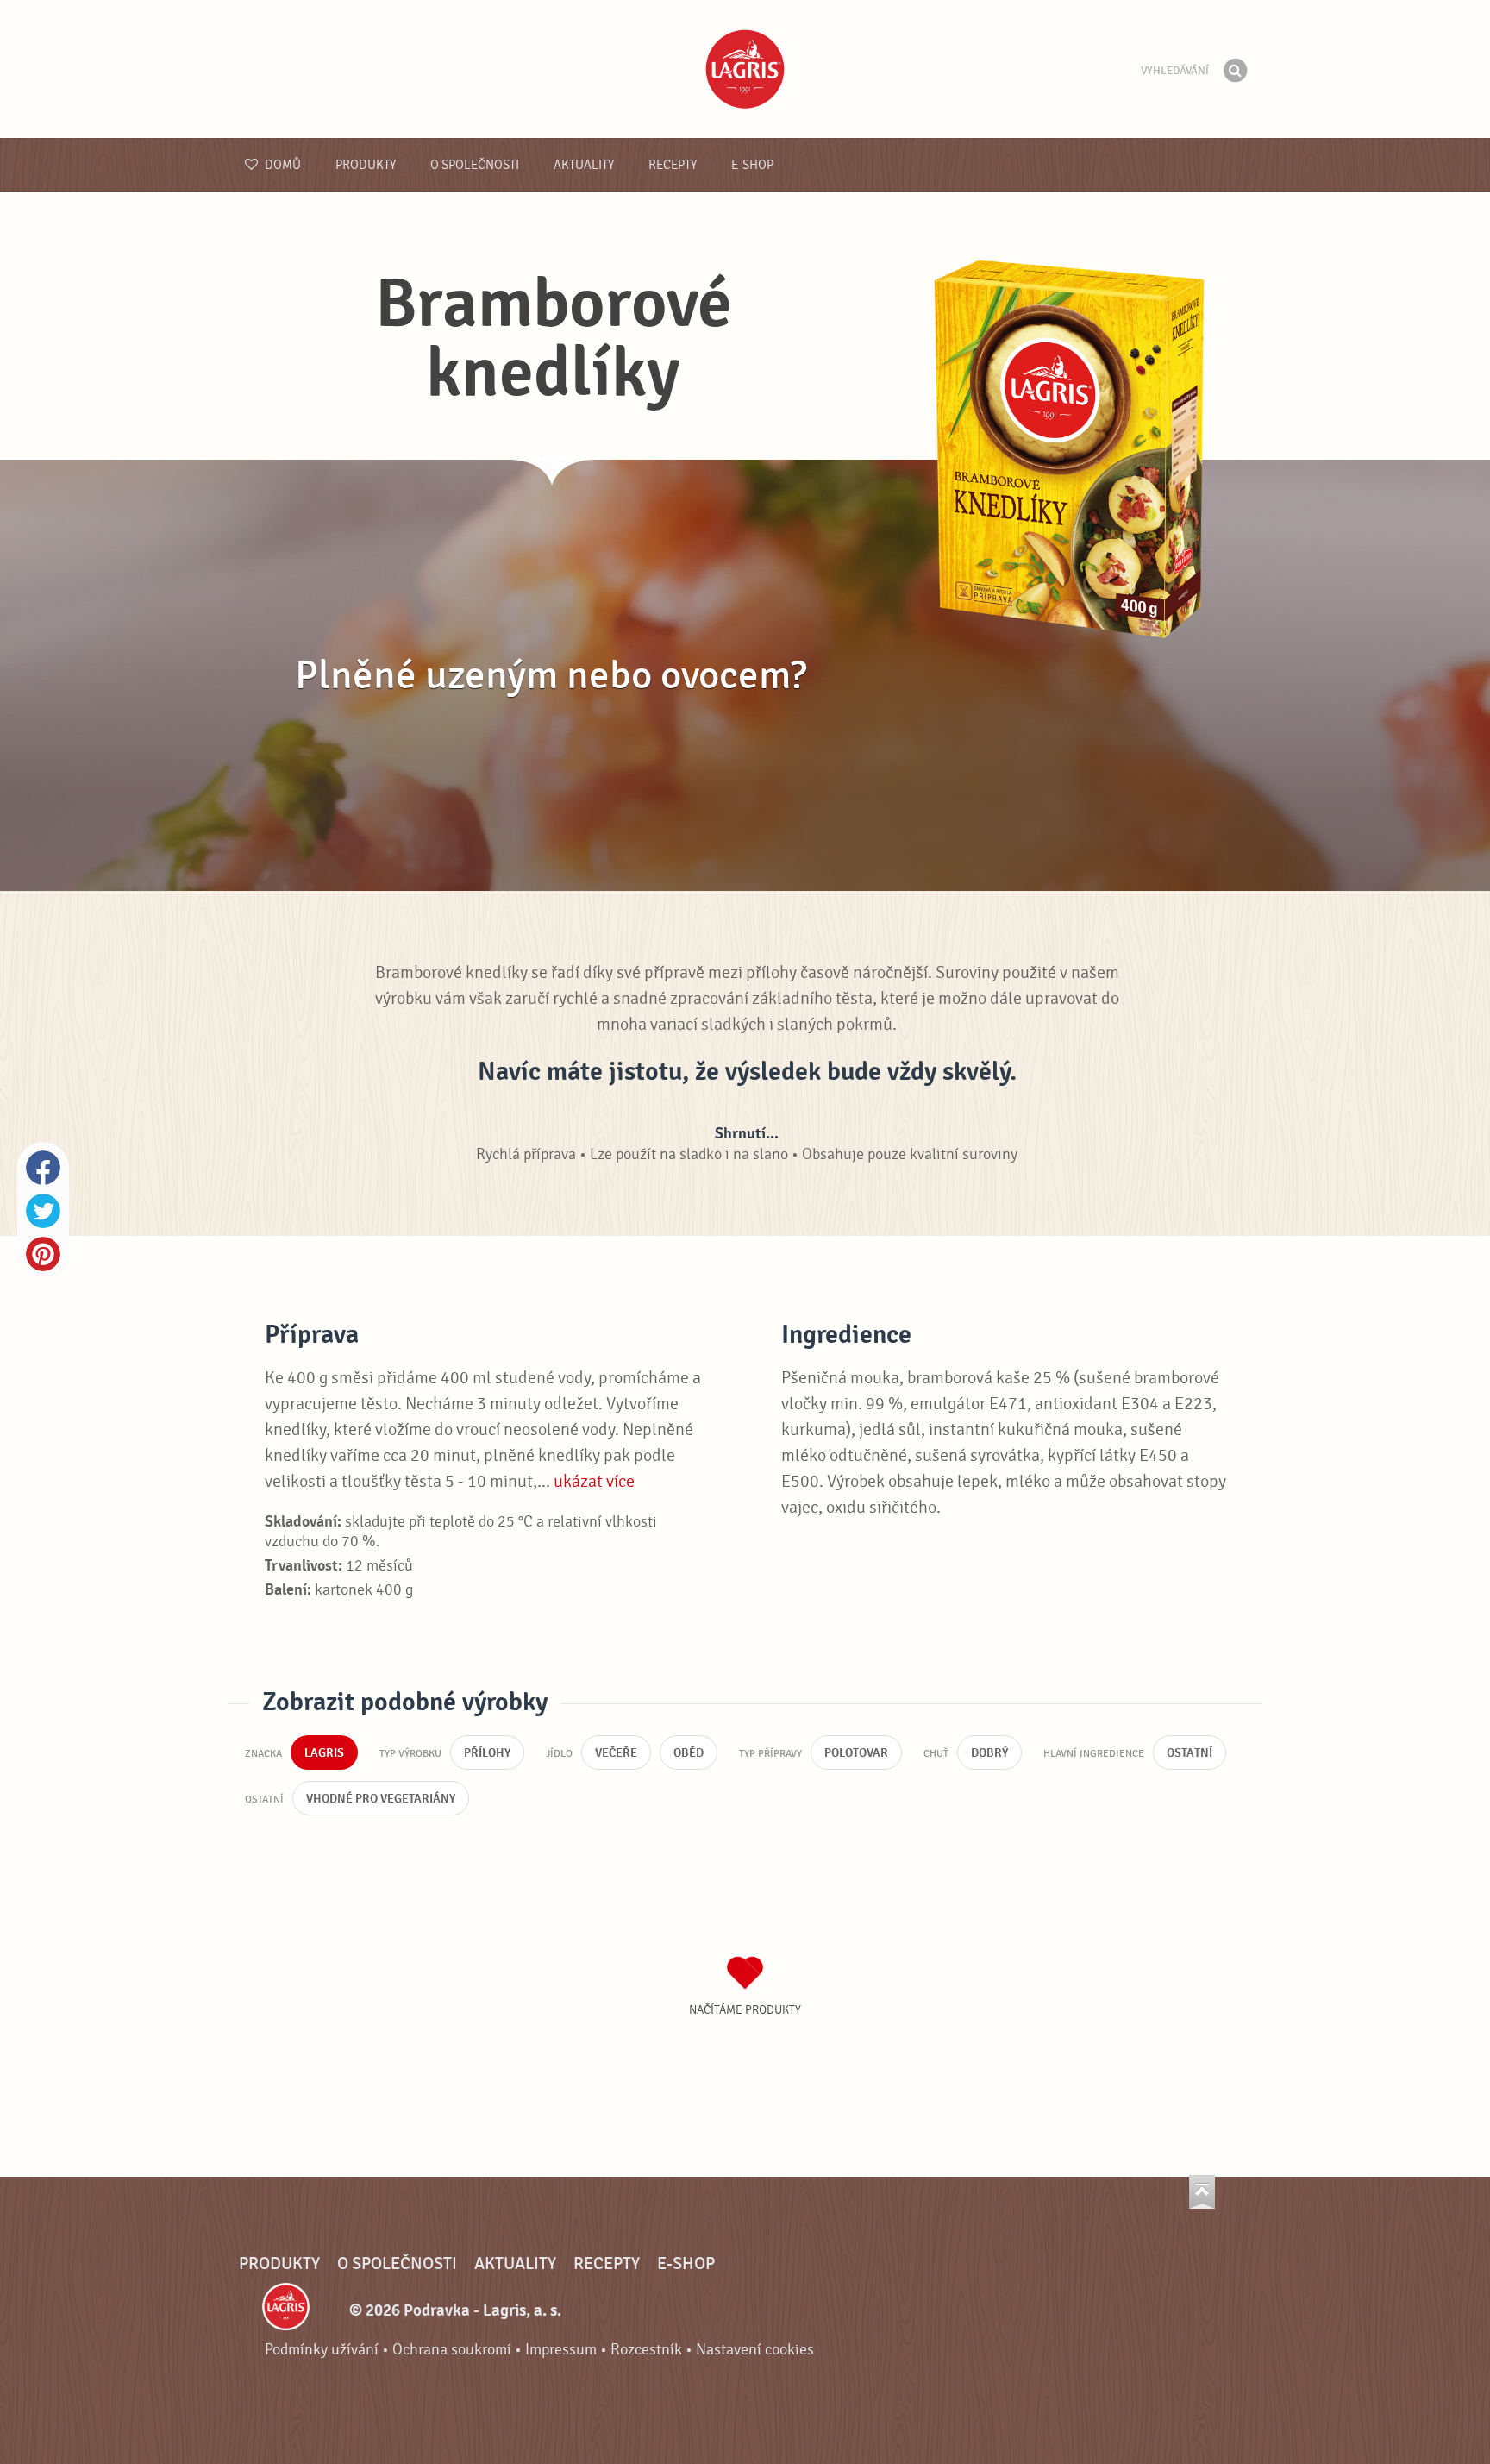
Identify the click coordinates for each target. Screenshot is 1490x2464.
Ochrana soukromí (452, 2350)
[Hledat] (1235, 71)
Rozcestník (646, 2350)
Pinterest (43, 1254)
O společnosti (475, 165)
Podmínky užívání (322, 2350)
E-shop (752, 165)
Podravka (745, 69)
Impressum (561, 2350)
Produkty (366, 165)
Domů (282, 165)
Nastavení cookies (755, 2350)
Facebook (43, 1168)
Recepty (673, 165)
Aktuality (584, 165)
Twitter (43, 1211)
